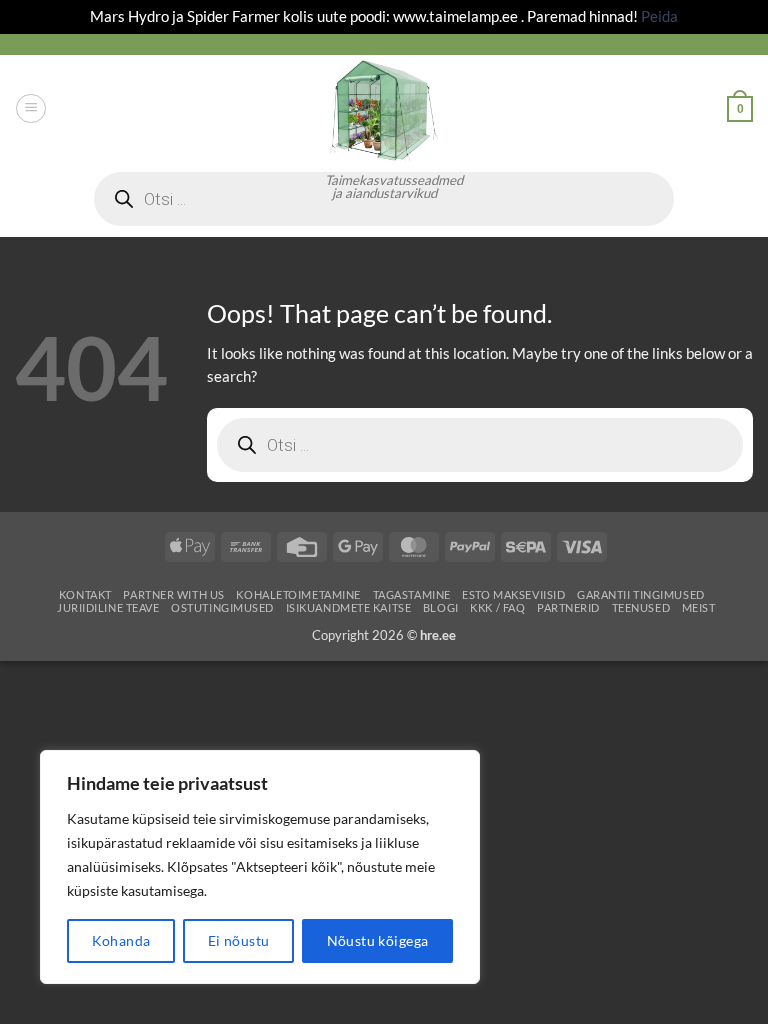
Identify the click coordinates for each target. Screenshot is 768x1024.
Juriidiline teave (108, 607)
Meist (699, 607)
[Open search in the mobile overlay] (480, 445)
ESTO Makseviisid (513, 594)
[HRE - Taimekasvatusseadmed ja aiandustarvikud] (384, 109)
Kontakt (85, 594)
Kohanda (121, 940)
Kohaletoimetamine (298, 594)
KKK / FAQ (497, 607)
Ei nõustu (239, 940)
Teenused (641, 607)
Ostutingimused (222, 607)
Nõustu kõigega (378, 940)
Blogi (441, 607)
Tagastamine (412, 594)
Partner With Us (173, 594)
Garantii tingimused (641, 594)
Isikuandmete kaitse (349, 607)
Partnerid (568, 607)
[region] (260, 867)
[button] (30, 108)
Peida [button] (659, 16)
